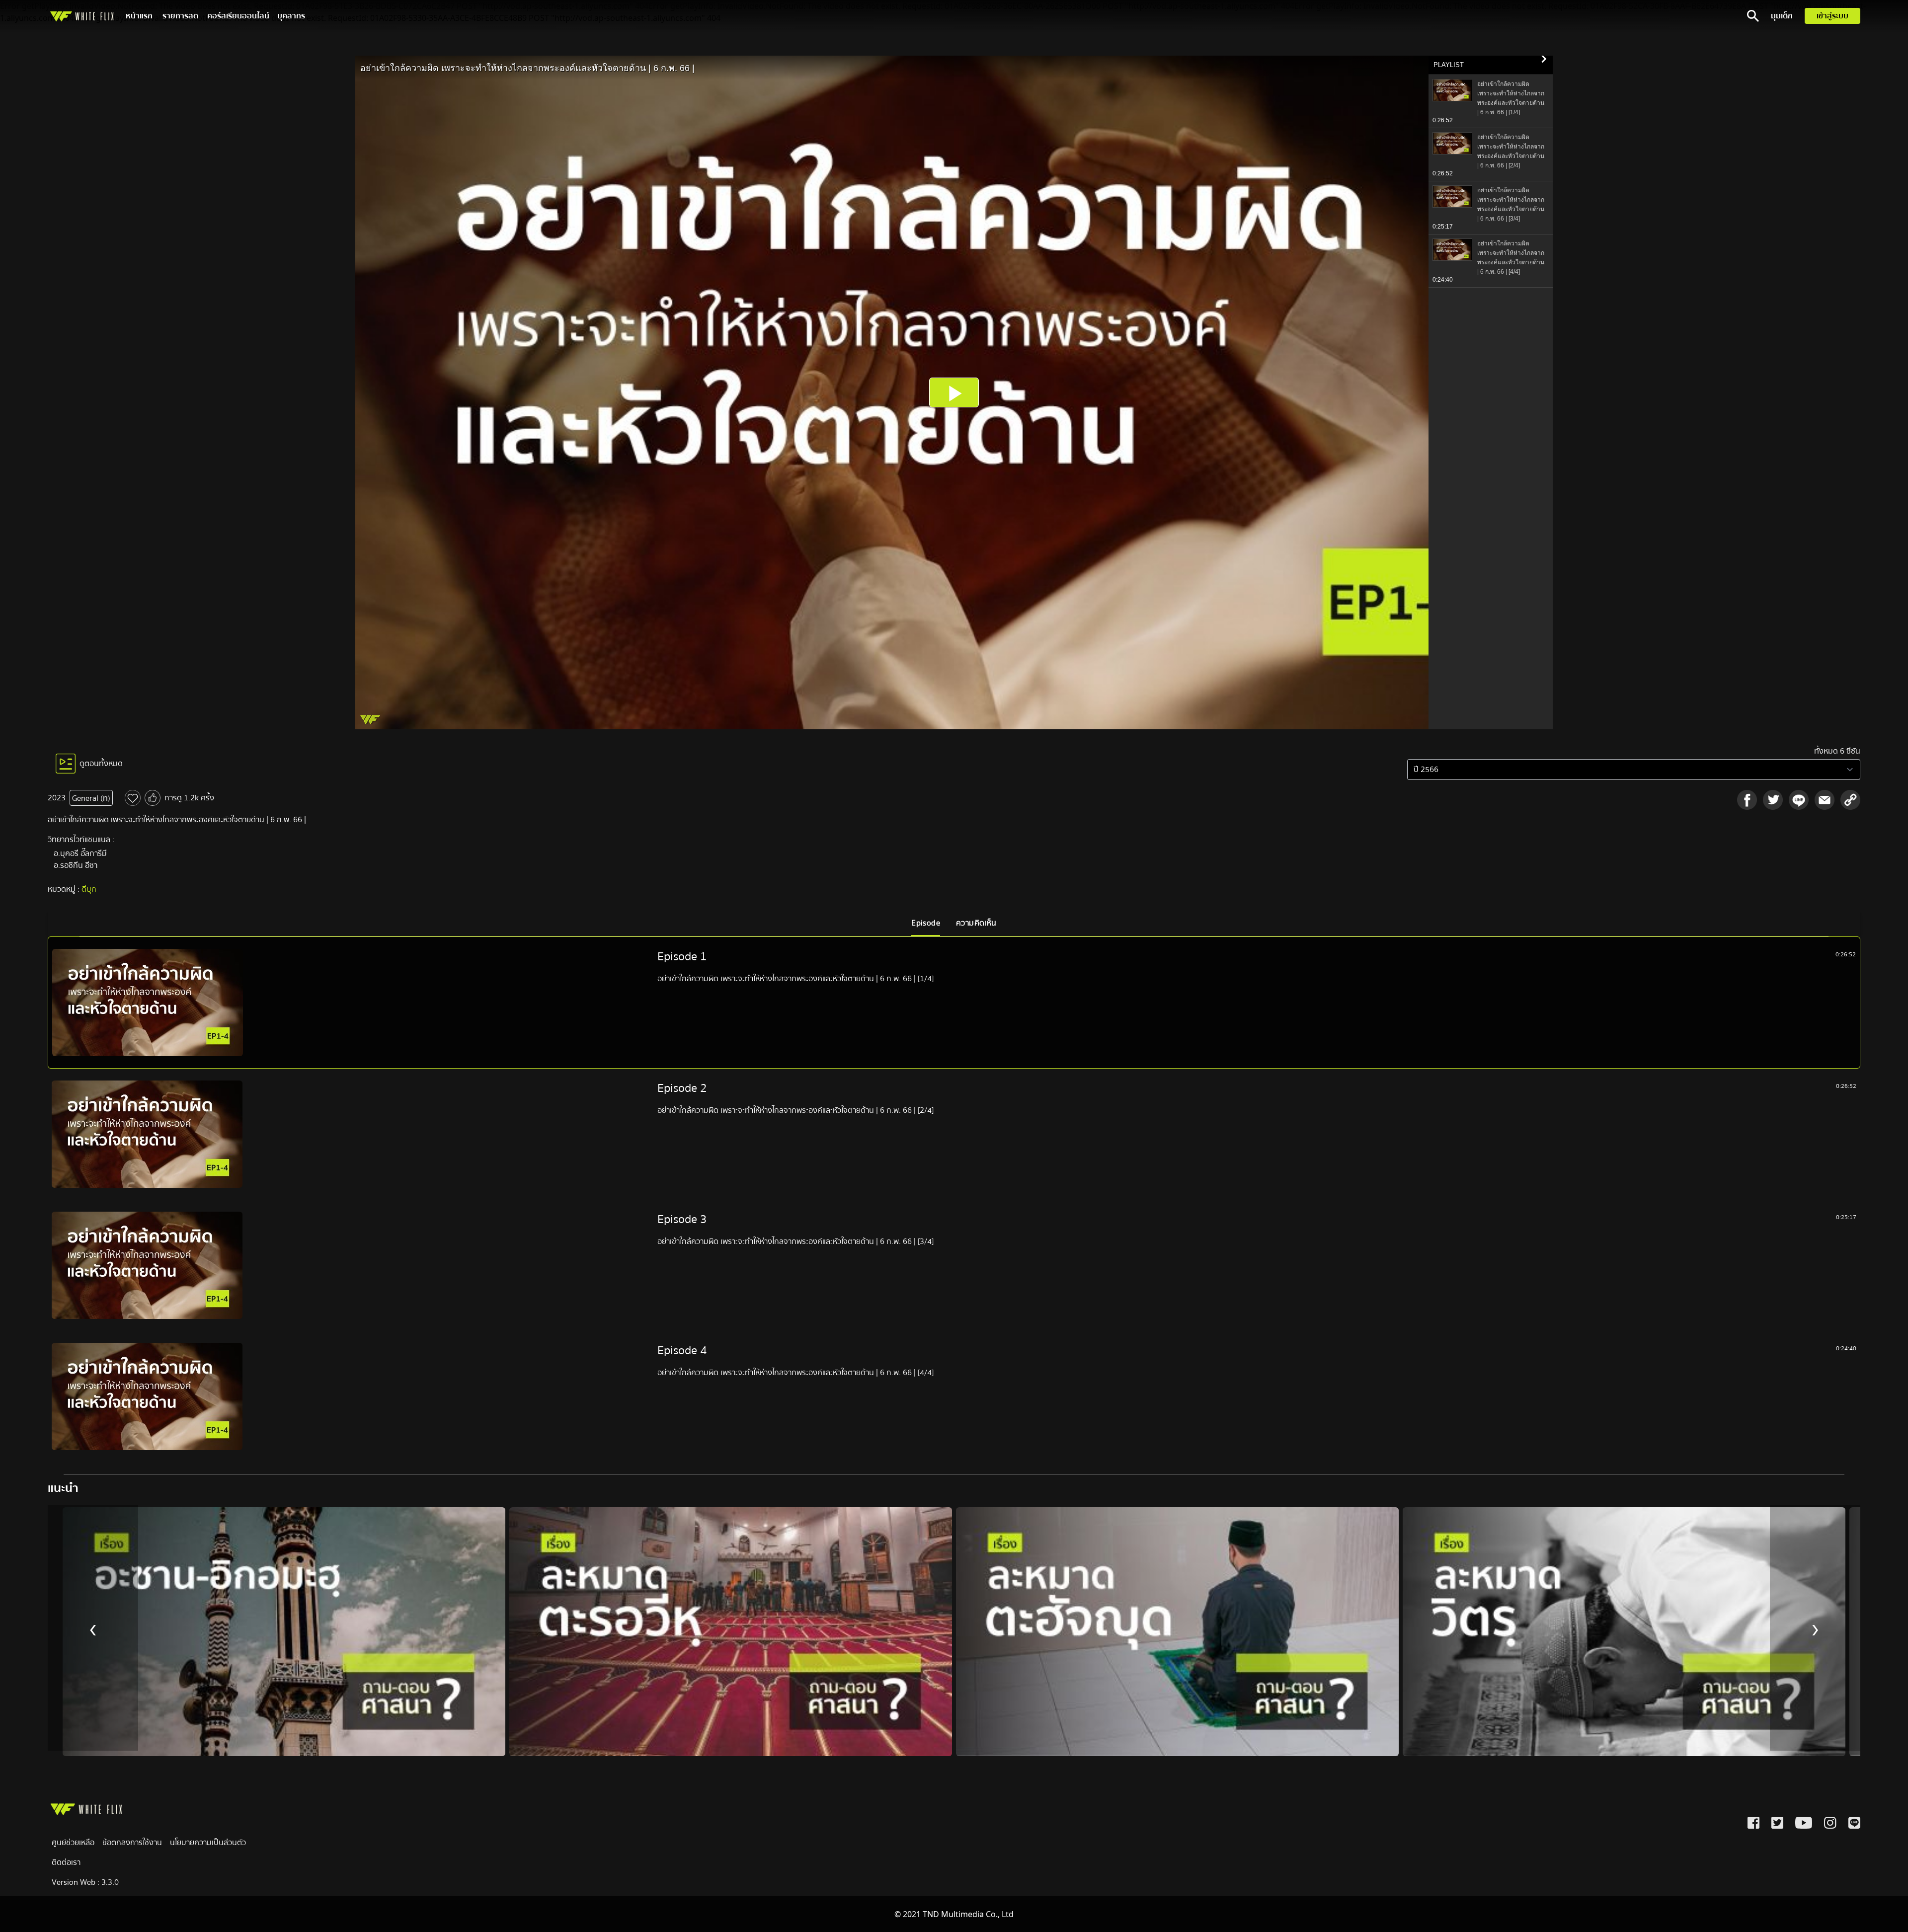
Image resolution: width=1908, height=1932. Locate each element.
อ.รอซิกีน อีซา (76, 865)
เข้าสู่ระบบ (1832, 16)
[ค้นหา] (1753, 16)
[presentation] (93, 1628)
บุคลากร (291, 16)
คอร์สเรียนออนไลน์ (238, 16)
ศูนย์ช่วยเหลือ (73, 1843)
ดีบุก (89, 889)
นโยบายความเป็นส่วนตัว (208, 1843)
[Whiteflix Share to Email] (1825, 800)
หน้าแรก (139, 16)
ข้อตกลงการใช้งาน (132, 1843)
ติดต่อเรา (66, 1862)
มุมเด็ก (1782, 16)
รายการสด (180, 16)
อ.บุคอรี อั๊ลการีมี (80, 853)
